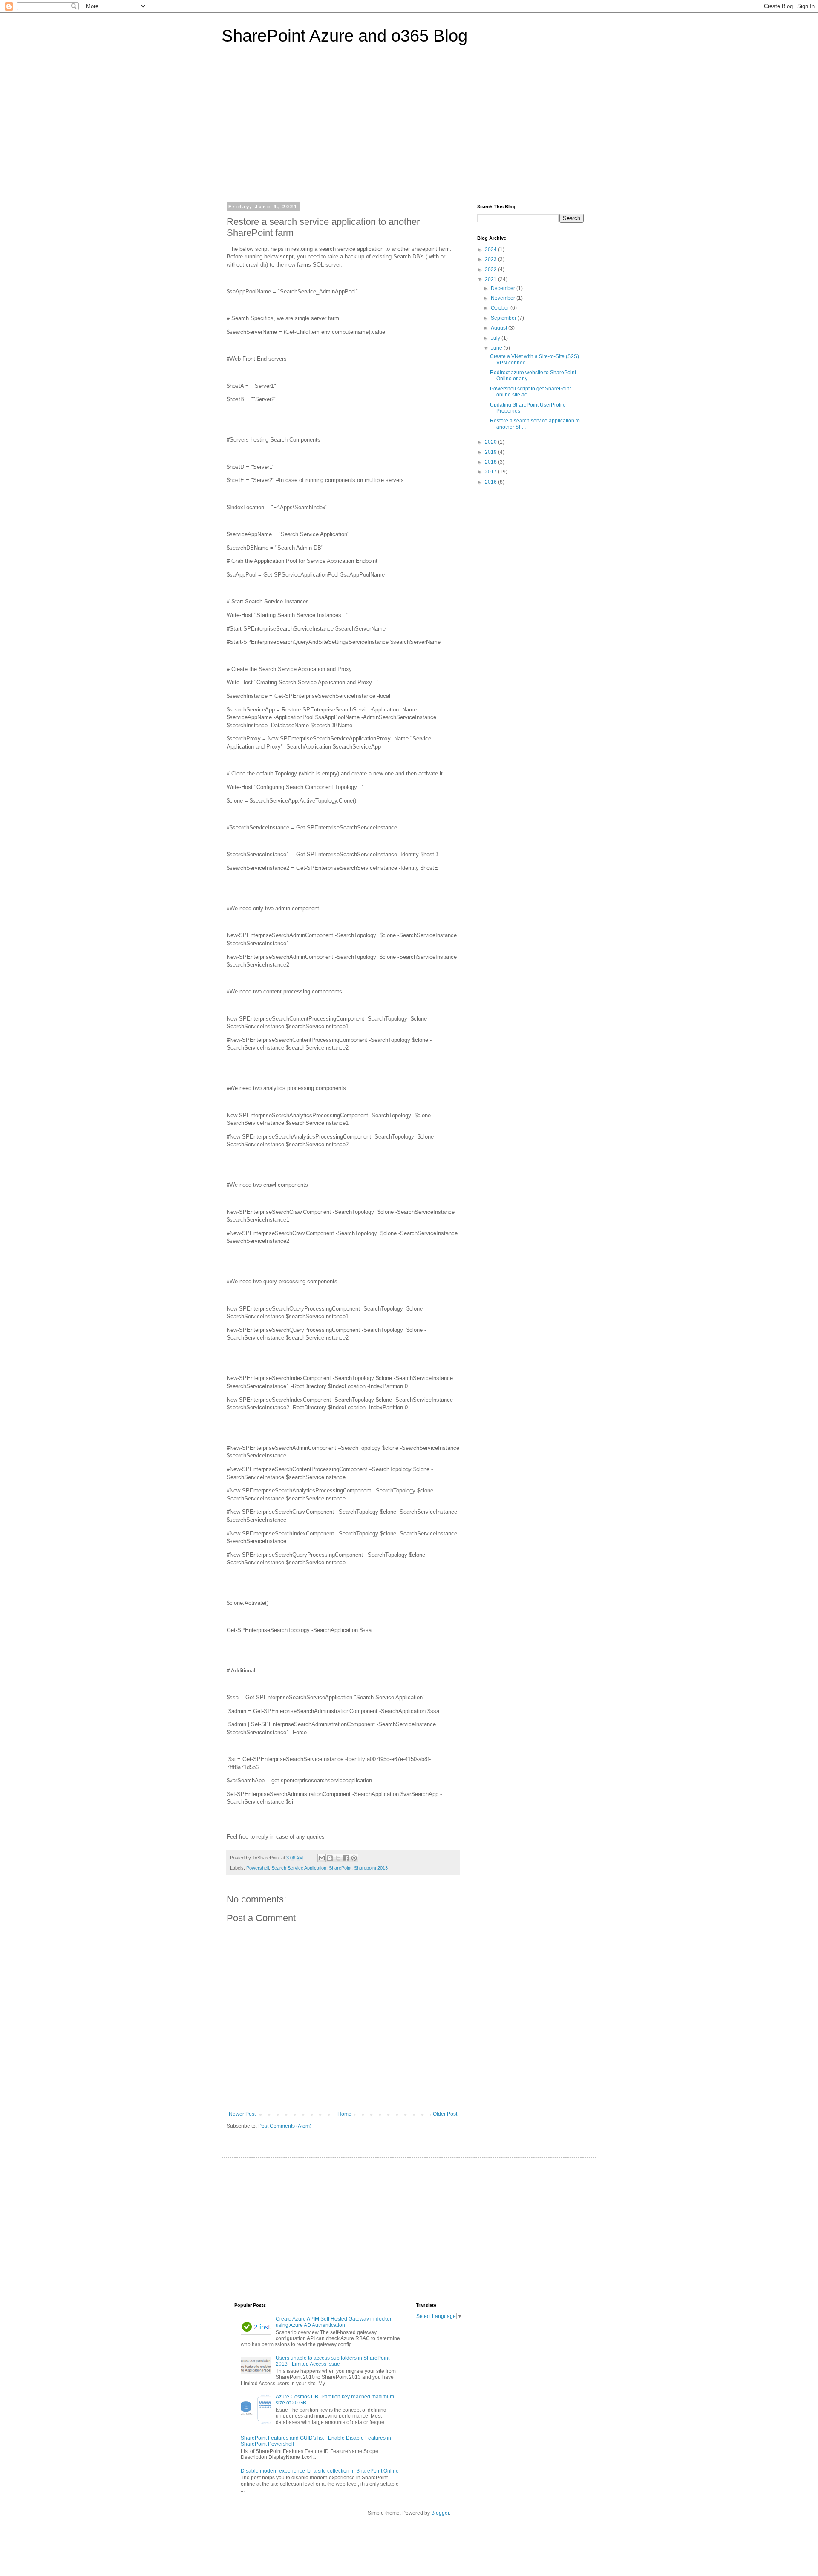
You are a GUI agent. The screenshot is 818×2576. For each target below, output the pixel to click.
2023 (491, 259)
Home (344, 2114)
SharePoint (340, 1868)
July (496, 338)
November (504, 298)
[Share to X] (338, 1858)
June (497, 348)
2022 (491, 270)
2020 (491, 442)
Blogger (440, 2513)
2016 (491, 482)
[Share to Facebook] (346, 1858)
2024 (491, 250)
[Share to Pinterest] (354, 1858)
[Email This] (322, 1858)
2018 (491, 462)
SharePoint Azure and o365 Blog (344, 36)
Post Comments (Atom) (285, 2126)
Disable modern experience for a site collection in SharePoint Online (320, 2471)
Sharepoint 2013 (371, 1868)
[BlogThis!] (330, 1858)
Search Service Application (299, 1868)
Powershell (258, 1868)
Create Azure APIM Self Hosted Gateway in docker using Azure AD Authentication (334, 2322)
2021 (491, 279)
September (504, 318)
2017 (491, 472)
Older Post (445, 2114)
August (500, 328)
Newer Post (242, 2114)
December (504, 288)
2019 (491, 452)
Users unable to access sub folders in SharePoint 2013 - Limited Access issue (333, 2361)
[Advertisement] (409, 129)
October (501, 308)
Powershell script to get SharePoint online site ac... (530, 392)
